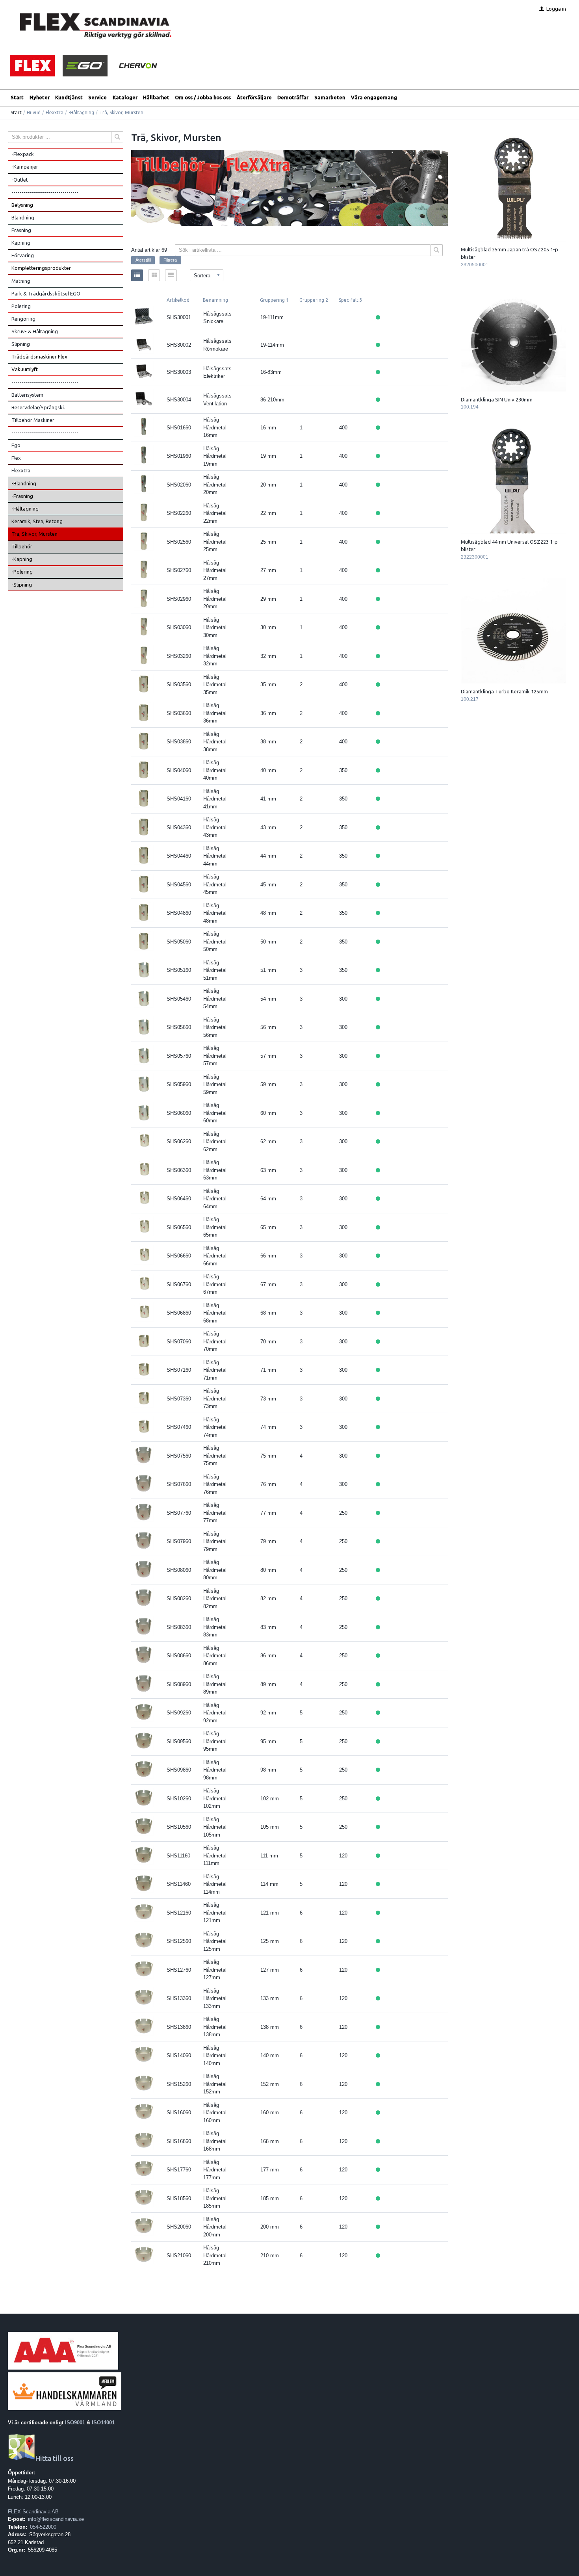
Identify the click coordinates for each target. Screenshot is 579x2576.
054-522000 (43, 2527)
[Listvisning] (137, 275)
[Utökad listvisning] (171, 275)
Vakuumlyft (25, 369)
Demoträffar (293, 97)
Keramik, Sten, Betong (37, 521)
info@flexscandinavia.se (56, 2519)
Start (17, 97)
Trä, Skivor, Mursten (34, 534)
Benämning (215, 300)
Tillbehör (22, 546)
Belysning (22, 205)
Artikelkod (178, 300)
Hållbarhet (156, 97)
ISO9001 (75, 2423)
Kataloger (125, 97)
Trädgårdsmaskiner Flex (39, 357)
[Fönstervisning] (154, 275)
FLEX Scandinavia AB (33, 2512)
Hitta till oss (55, 2458)
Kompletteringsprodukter (41, 268)
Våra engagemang (374, 97)
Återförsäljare (254, 97)
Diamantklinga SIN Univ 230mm (497, 399)
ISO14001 (103, 2423)
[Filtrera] (437, 250)
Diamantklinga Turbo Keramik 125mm (504, 691)
